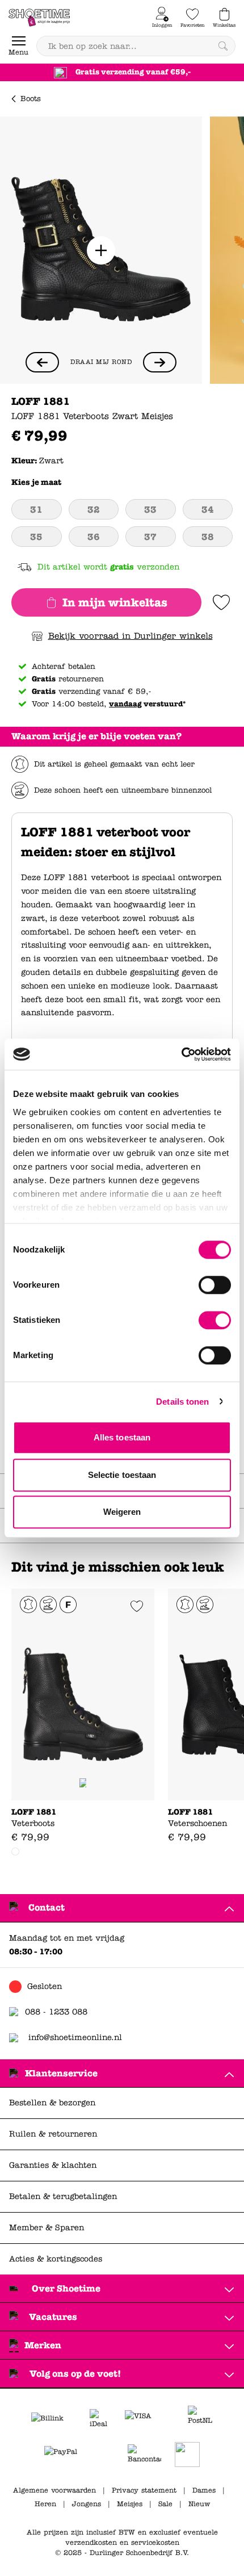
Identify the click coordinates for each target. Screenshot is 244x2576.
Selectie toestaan (122, 1475)
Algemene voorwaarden (54, 2490)
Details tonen (182, 1402)
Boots (31, 99)
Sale (165, 2504)
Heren (45, 2504)
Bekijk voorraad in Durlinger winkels (131, 636)
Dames (204, 2490)
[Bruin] (15, 1852)
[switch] (215, 1285)
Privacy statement (144, 2490)
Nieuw (199, 2504)
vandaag (125, 704)
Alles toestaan (122, 1437)
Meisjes (130, 2504)
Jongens (87, 2504)
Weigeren (122, 1512)
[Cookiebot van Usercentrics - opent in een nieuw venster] (181, 1054)
